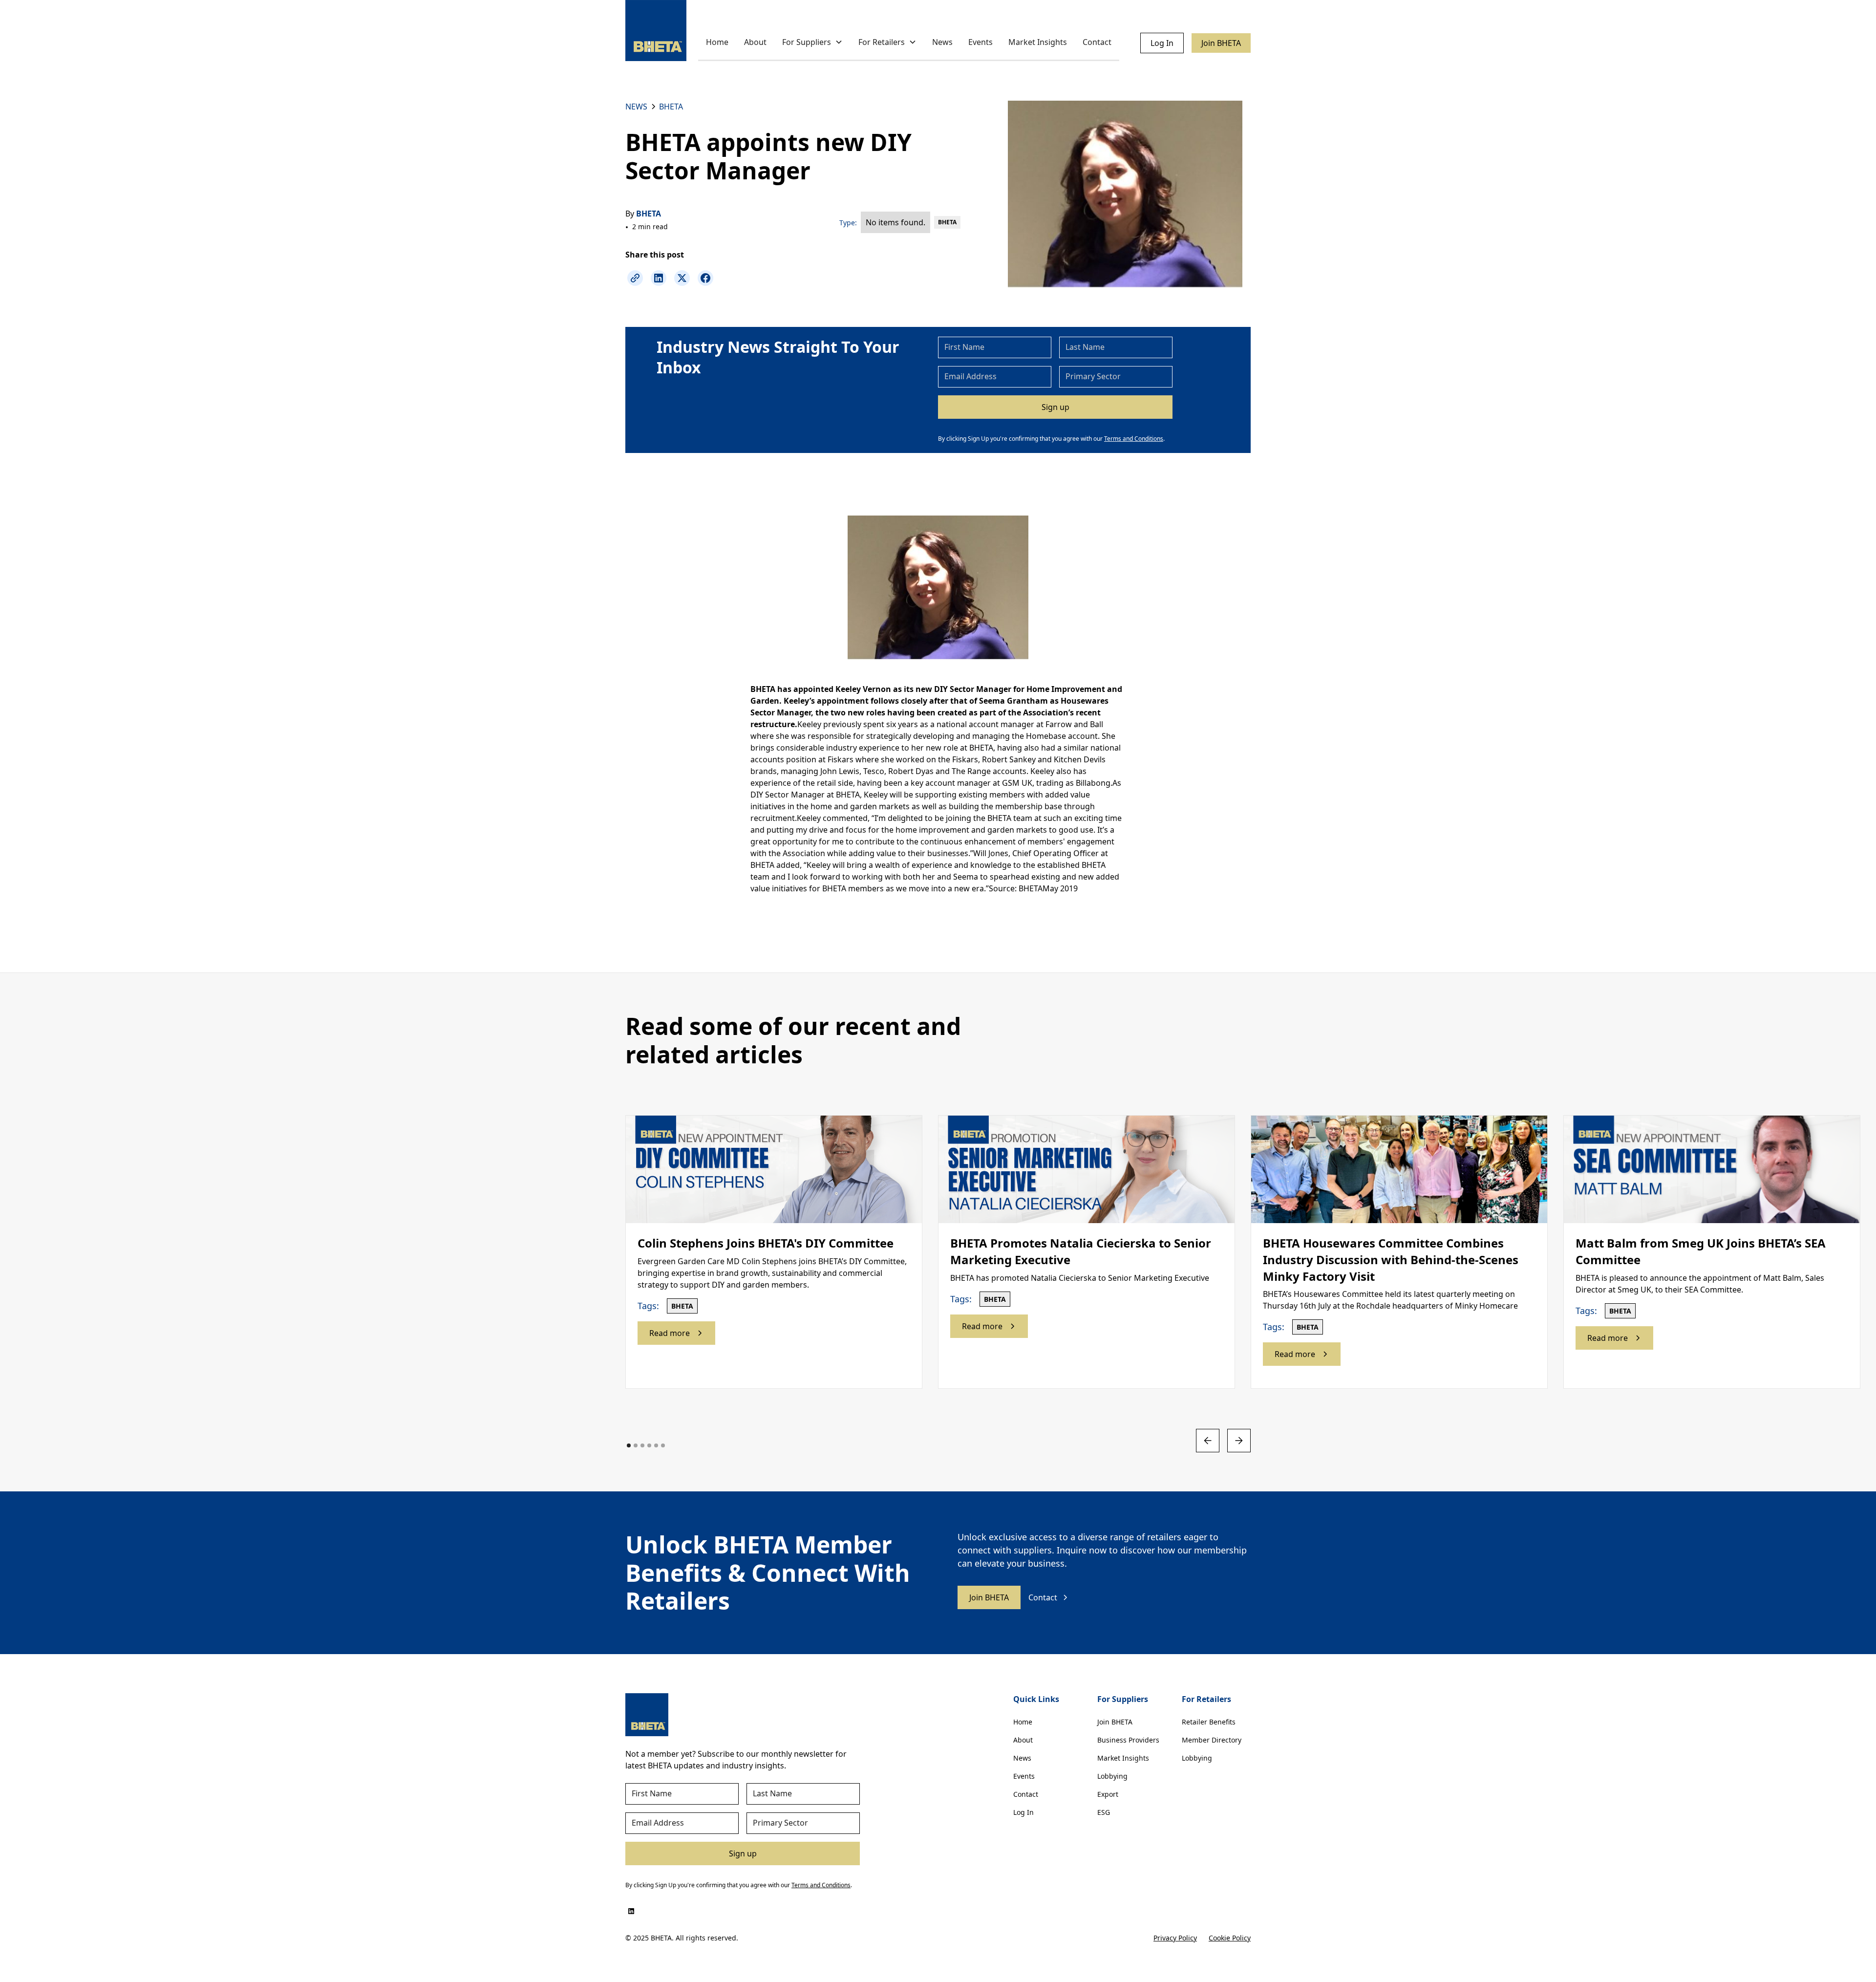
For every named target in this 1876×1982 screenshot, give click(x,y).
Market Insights (1038, 42)
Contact (1097, 42)
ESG (1104, 1812)
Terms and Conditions (1134, 439)
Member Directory (1212, 1740)
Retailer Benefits (1209, 1722)
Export (1108, 1794)
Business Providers (1128, 1740)
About (755, 42)
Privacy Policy (1175, 1938)
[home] (656, 31)
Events (981, 42)
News (942, 42)
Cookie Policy (1230, 1938)
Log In (1162, 43)
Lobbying (1112, 1776)
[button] (812, 43)
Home (717, 42)
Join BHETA (1221, 43)
